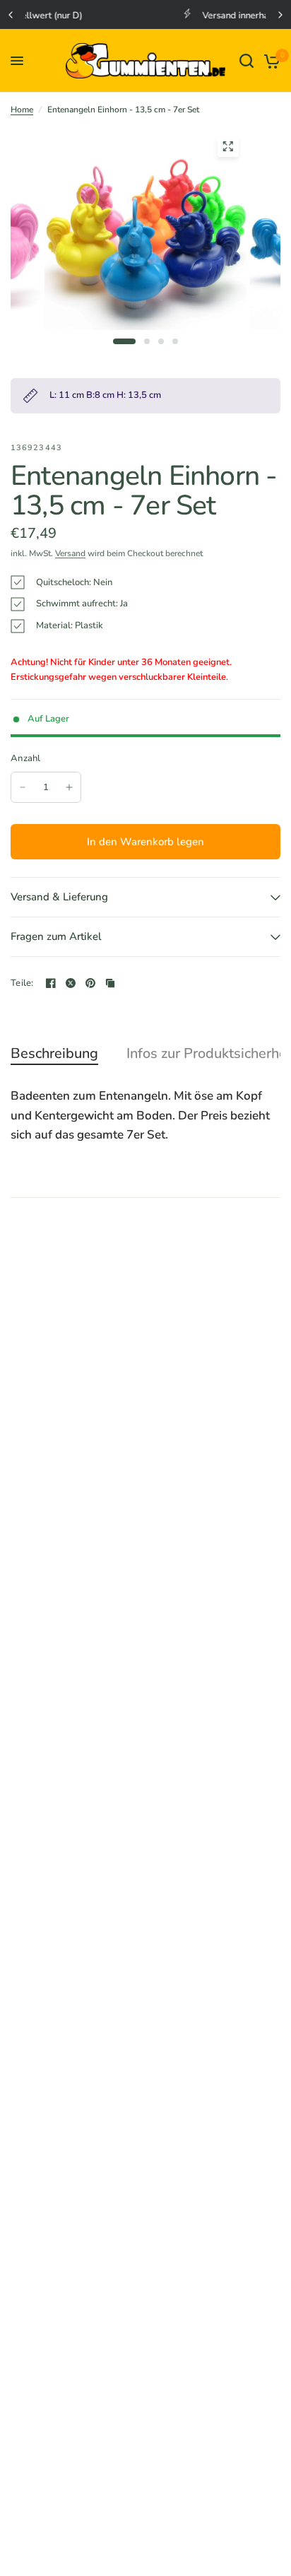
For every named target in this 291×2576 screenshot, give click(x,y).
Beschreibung (54, 1054)
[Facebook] (51, 983)
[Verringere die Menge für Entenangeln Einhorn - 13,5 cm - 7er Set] (23, 787)
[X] (71, 983)
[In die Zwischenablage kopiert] (110, 983)
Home (22, 110)
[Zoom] (227, 146)
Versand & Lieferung (59, 897)
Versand (70, 553)
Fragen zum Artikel (56, 936)
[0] (269, 61)
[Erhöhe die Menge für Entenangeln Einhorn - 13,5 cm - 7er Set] (69, 787)
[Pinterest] (90, 983)
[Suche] (247, 61)
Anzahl (26, 758)
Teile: (22, 983)
